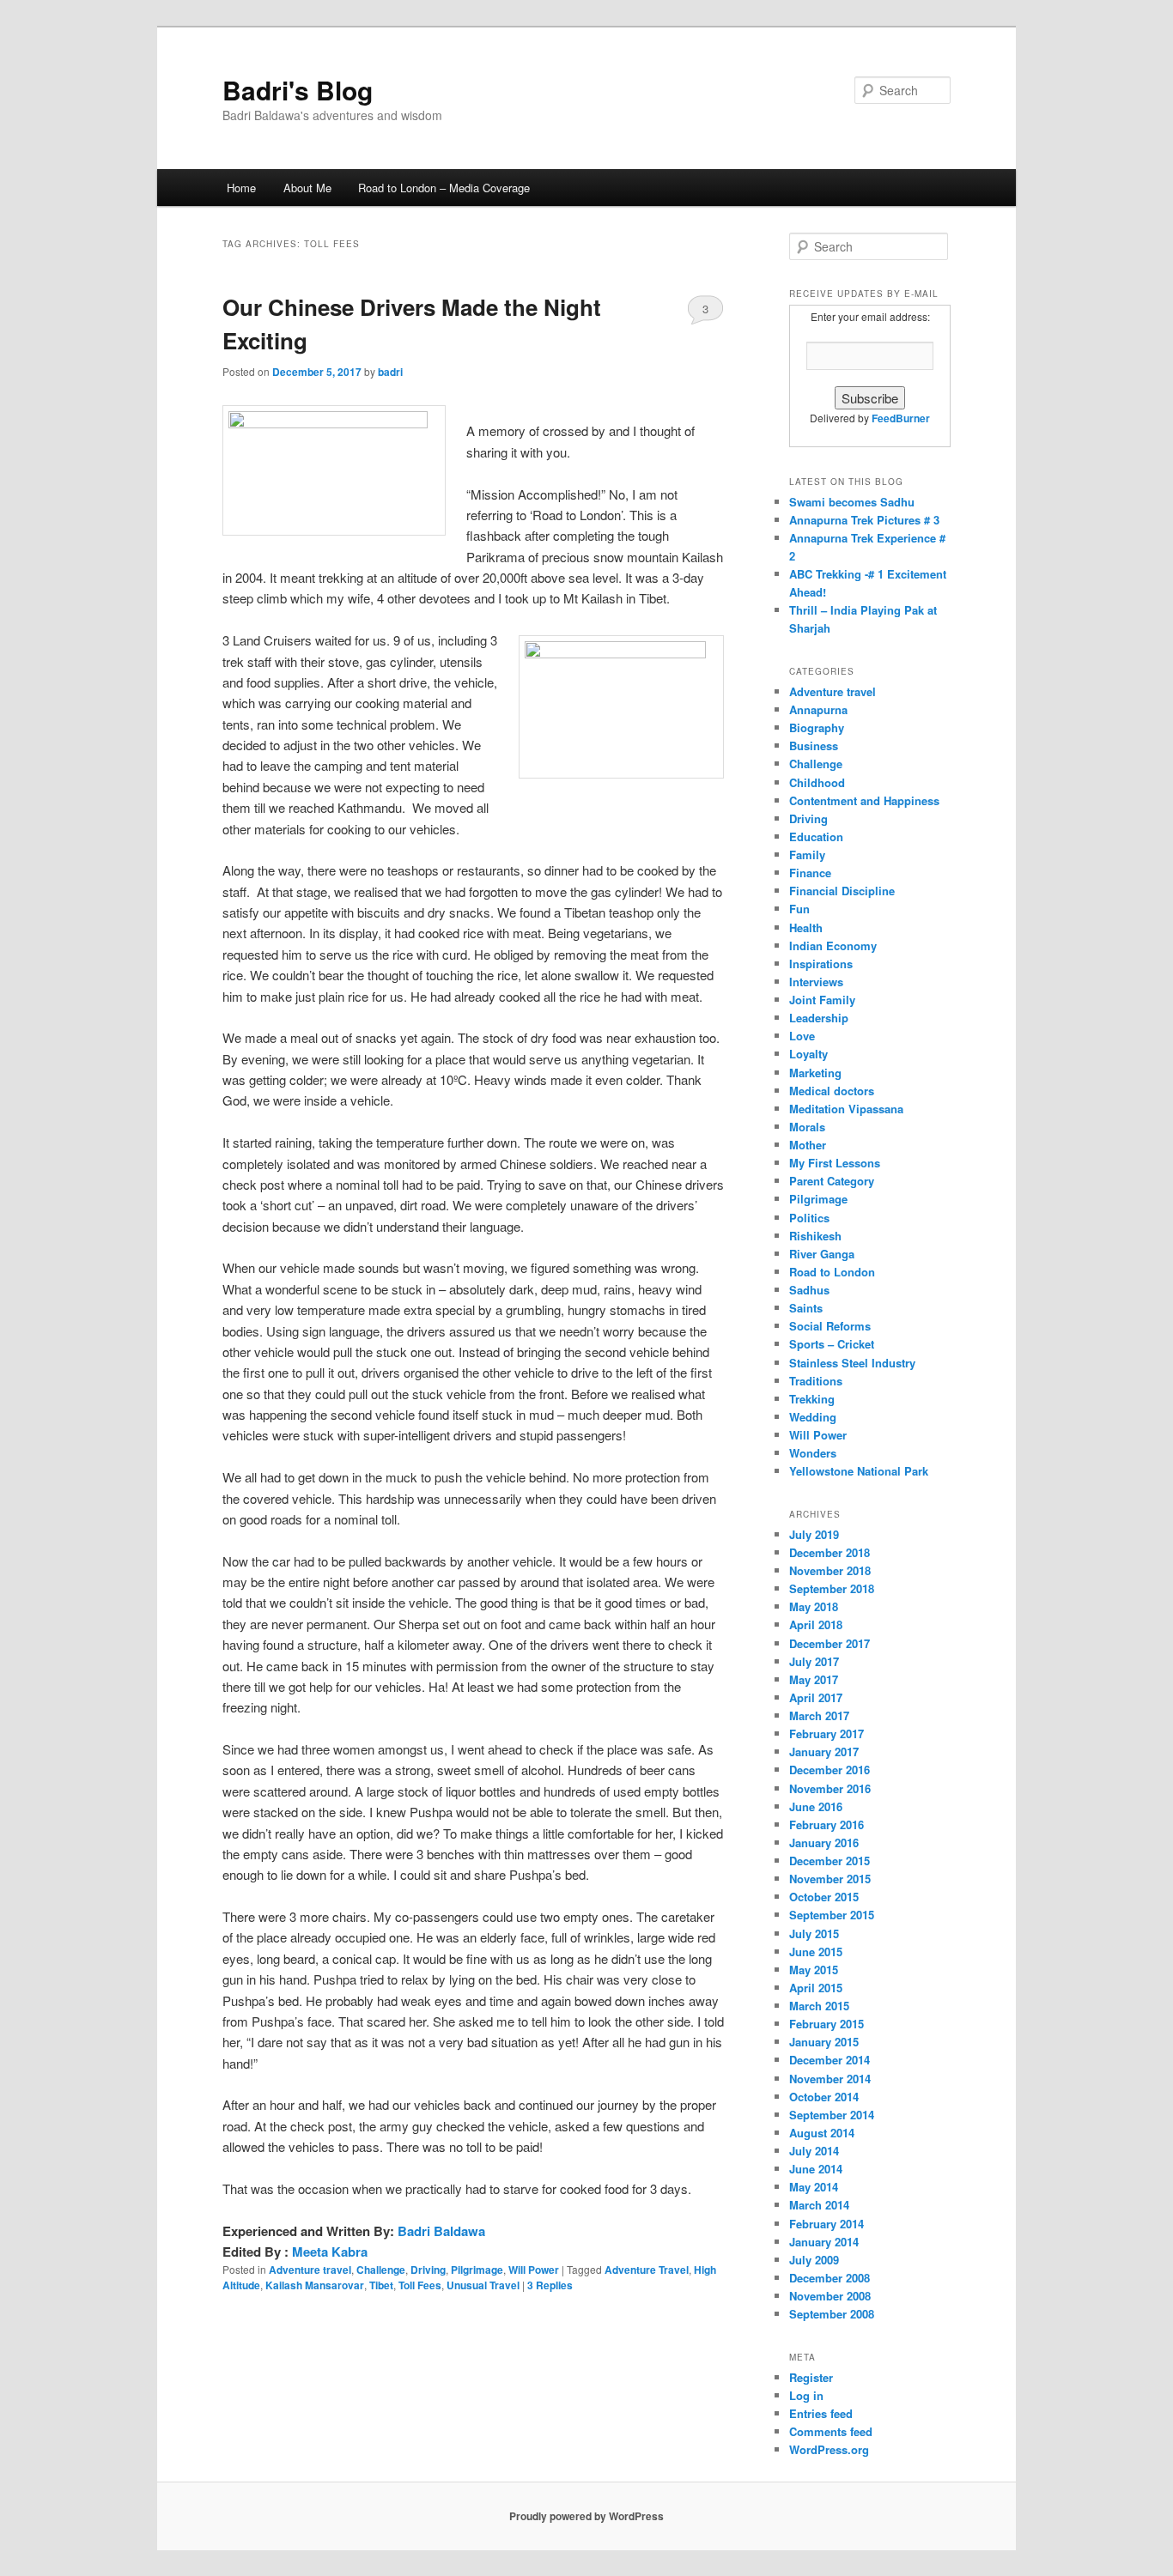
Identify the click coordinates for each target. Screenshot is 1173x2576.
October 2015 (824, 1897)
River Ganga (822, 1254)
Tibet (381, 2285)
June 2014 (816, 2169)
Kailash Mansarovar (315, 2285)
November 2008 (830, 2296)
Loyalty (808, 1054)
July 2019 (814, 1534)
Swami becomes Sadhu (852, 502)
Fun (799, 909)
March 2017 (819, 1715)
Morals (807, 1127)
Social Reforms (830, 1326)
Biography (817, 727)
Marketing (815, 1073)
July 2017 (814, 1661)
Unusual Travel (483, 2285)
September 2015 (832, 1915)
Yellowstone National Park (859, 1471)
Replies (550, 2285)
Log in (806, 2395)
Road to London (832, 1272)
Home (241, 188)
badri (390, 372)
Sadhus (809, 1290)
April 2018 (816, 1624)
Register (811, 2377)
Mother (808, 1145)
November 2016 (830, 1788)
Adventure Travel (647, 2270)
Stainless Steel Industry (852, 1363)
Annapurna (818, 709)
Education (816, 836)
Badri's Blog (298, 90)
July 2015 (814, 1934)
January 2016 (824, 1843)
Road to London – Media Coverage (444, 188)
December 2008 (830, 2278)
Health (806, 927)
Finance (810, 873)
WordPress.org (829, 2449)
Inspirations (821, 964)
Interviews (816, 982)
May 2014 (814, 2187)
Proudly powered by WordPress (586, 2516)
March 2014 (819, 2205)
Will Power (534, 2270)
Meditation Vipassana (846, 1109)
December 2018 (830, 1552)
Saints (806, 1308)
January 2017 (824, 1752)
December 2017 (830, 1643)
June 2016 (816, 1806)
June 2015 (816, 1952)
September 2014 (832, 2115)
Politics (809, 1218)
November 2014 (830, 2079)
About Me (307, 188)
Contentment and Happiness (864, 800)
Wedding (813, 1417)
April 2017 (816, 1697)
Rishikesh (815, 1236)
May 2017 (814, 1679)
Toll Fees (420, 2285)
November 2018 (830, 1570)
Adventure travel (310, 2270)
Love (802, 1036)
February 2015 (827, 2024)
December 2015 (830, 1861)
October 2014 (824, 2097)
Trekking (812, 1399)
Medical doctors (832, 1091)
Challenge (381, 2270)
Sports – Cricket (832, 1344)
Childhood (817, 782)
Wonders (813, 1453)
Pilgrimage (477, 2270)
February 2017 (827, 1733)
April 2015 (816, 1988)
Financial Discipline (842, 891)
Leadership (819, 1018)
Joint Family (822, 1000)
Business (814, 746)
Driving (428, 2270)
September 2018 (832, 1588)
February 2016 (827, 1824)
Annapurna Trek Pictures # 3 (864, 520)
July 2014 (814, 2151)
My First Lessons (835, 1163)
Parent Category (832, 1181)
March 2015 (819, 2006)
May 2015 (814, 1970)
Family (807, 855)
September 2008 (832, 2314)
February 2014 (827, 2224)
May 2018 (814, 1606)
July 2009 (814, 2260)
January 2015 (824, 2042)
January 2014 (824, 2242)
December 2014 (830, 2060)
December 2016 (830, 1770)
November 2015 (830, 1879)
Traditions (816, 1381)
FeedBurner (901, 418)
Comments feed (831, 2431)
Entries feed (821, 2413)
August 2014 (822, 2133)
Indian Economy (833, 946)
